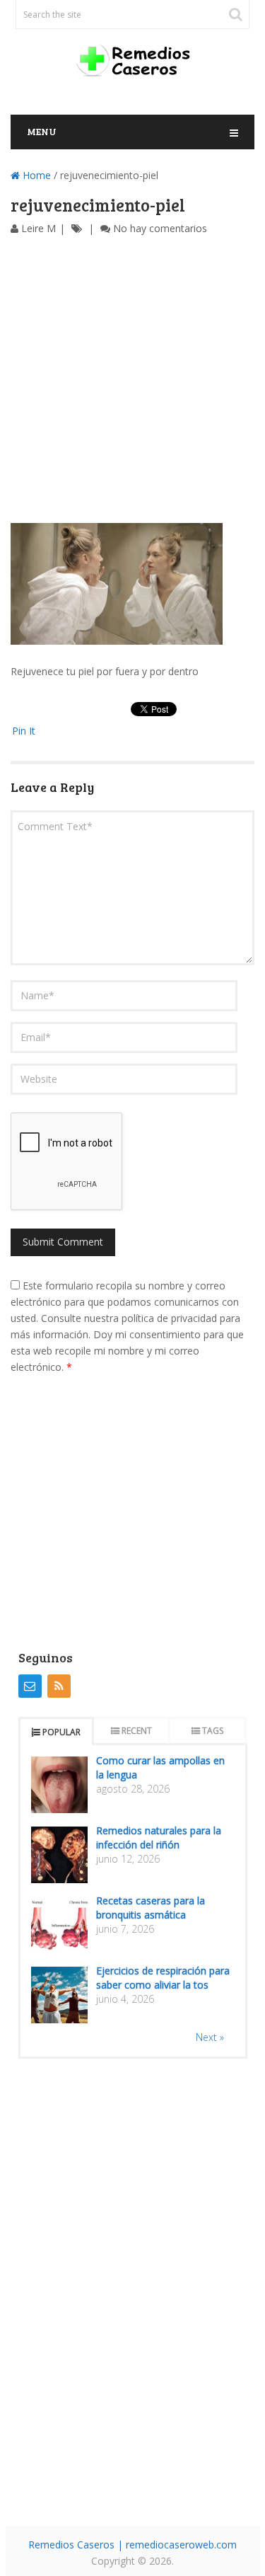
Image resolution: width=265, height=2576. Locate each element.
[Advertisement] (132, 383)
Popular (61, 1732)
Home (35, 175)
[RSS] (59, 1686)
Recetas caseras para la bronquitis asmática (151, 1908)
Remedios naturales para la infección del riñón (159, 1838)
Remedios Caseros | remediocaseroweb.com (132, 2545)
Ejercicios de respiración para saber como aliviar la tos (163, 1978)
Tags (213, 1731)
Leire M (39, 228)
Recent (137, 1731)
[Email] (30, 1686)
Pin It (24, 731)
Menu (42, 131)
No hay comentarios (160, 228)
